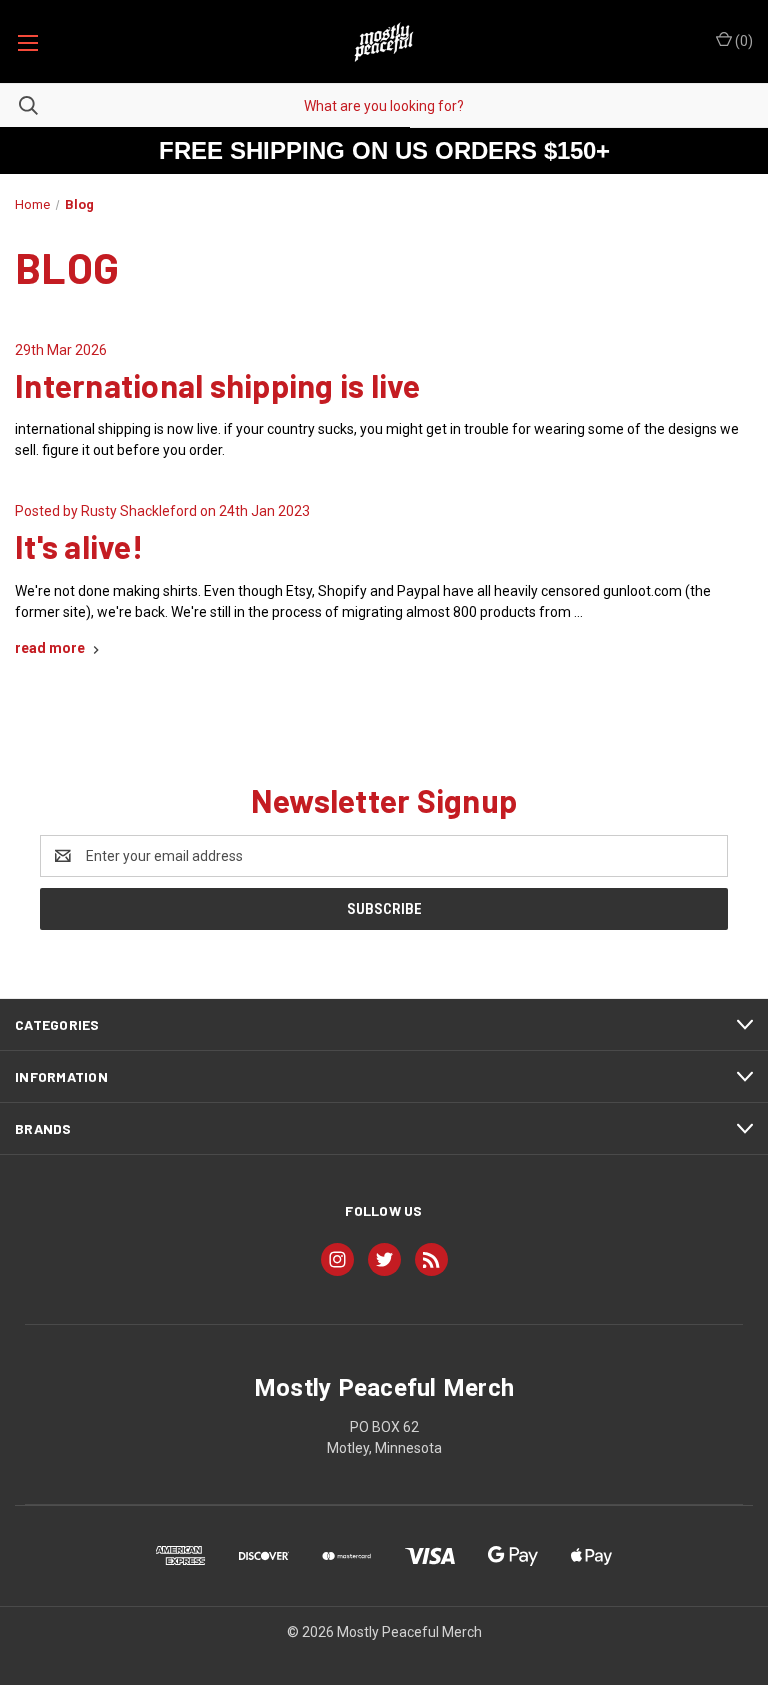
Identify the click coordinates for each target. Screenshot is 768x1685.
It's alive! (79, 546)
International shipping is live (218, 385)
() (742, 41)
